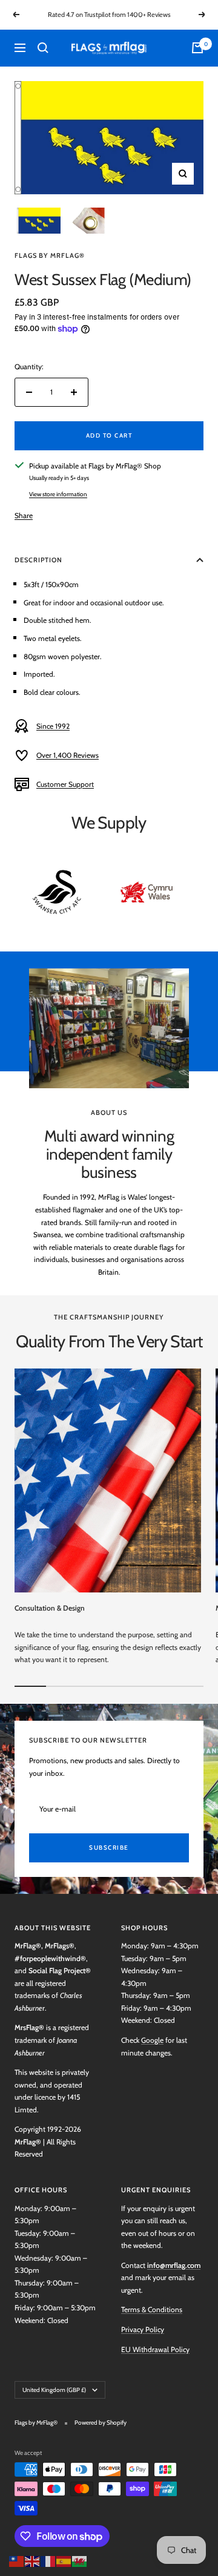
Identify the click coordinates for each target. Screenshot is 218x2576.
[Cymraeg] (80, 2560)
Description (38, 560)
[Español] (64, 2560)
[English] (33, 2560)
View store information (58, 494)
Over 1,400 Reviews (68, 755)
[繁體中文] (17, 2560)
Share (24, 515)
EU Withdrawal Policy (155, 2349)
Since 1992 (53, 726)
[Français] (48, 2560)
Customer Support (65, 784)
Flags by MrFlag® (50, 255)
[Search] (43, 48)
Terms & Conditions (152, 2309)
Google (152, 2040)
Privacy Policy (143, 2329)
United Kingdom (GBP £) (54, 2390)
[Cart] (197, 48)
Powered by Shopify (101, 2423)
